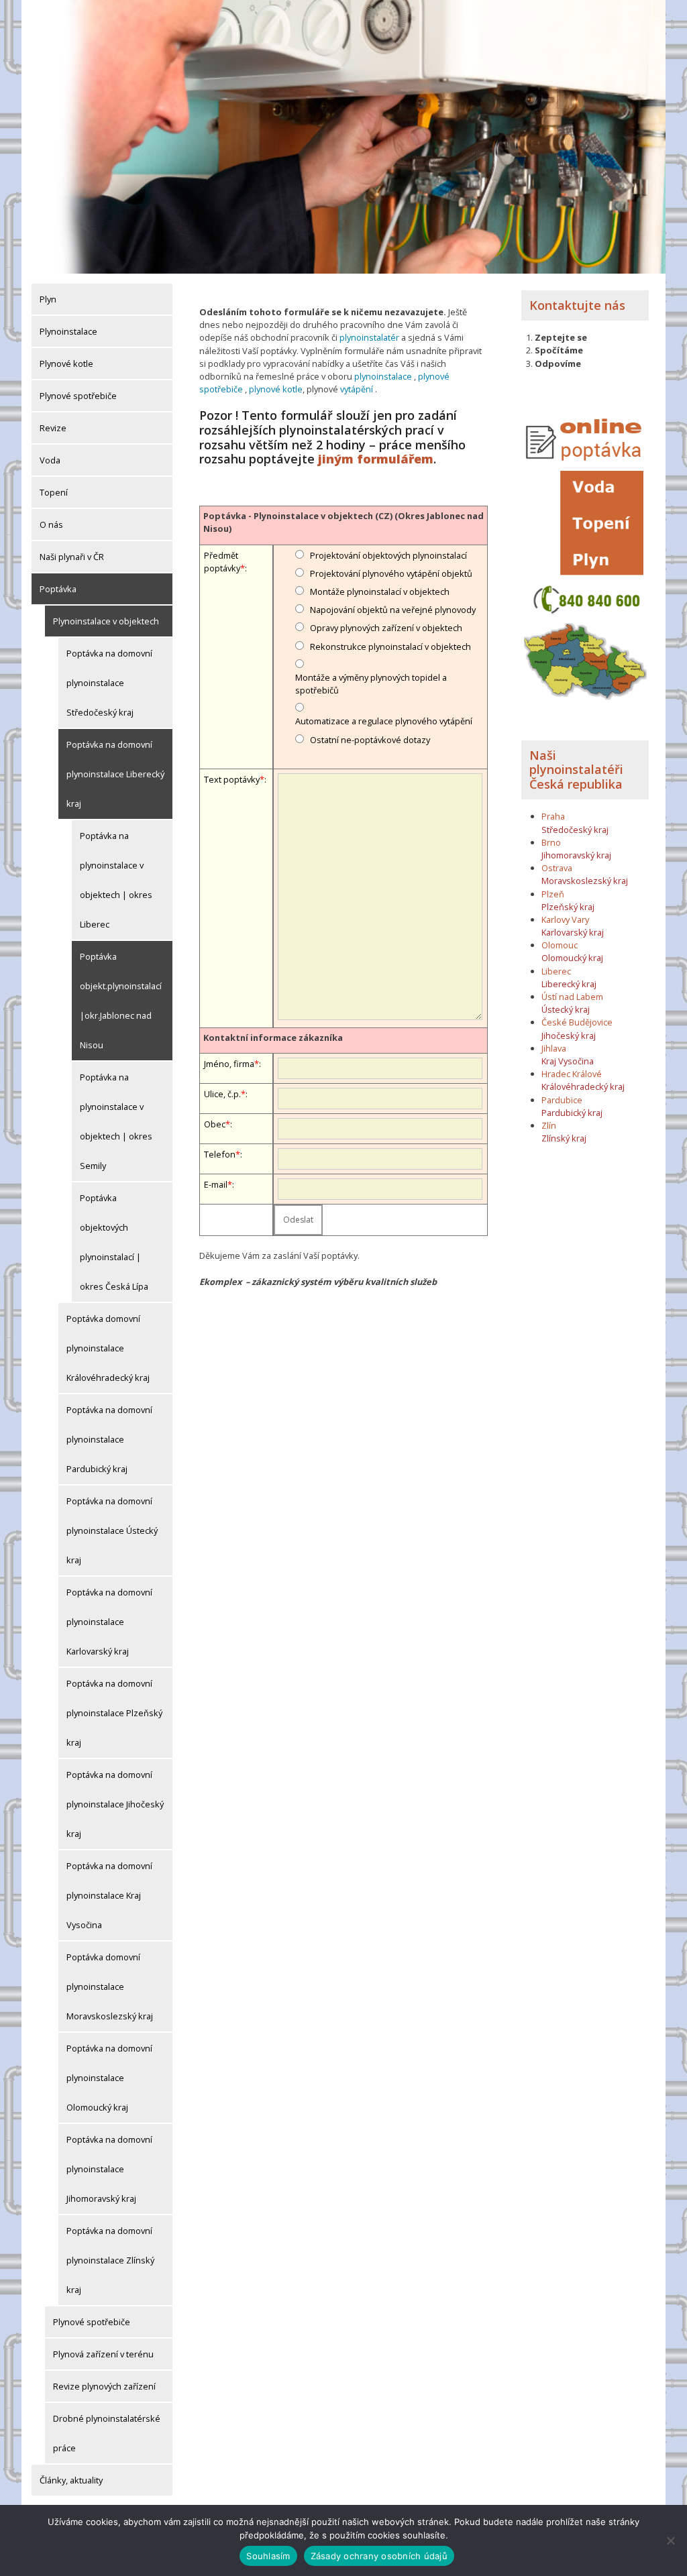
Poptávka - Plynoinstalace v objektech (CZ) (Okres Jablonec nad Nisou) (343, 522)
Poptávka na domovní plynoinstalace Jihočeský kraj (115, 1804)
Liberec (556, 971)
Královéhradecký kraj (583, 1086)
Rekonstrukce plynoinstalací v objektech (390, 647)
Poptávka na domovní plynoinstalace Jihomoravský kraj (109, 2169)
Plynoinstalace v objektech (106, 621)
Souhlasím (268, 2556)
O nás (51, 524)
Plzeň (553, 894)
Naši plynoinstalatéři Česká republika (576, 770)
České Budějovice (577, 1022)
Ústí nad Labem (572, 997)
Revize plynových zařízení (104, 2386)
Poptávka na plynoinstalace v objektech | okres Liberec (116, 880)
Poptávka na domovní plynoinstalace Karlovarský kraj (109, 1622)
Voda (50, 460)
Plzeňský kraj (568, 907)
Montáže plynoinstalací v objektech (380, 592)
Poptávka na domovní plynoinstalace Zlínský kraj (110, 2260)
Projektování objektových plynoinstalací (388, 555)
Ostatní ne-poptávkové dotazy (370, 740)
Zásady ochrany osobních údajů (379, 2556)
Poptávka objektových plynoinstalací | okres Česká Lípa (114, 1242)
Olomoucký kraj (572, 958)
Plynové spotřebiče (78, 396)
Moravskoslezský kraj (585, 881)
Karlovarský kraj (573, 932)
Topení (54, 492)
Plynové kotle (66, 363)
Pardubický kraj (572, 1113)
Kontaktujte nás (577, 305)
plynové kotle (276, 389)
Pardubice (562, 1100)
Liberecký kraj (569, 984)
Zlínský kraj (564, 1138)
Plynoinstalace (68, 331)
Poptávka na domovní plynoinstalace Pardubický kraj (109, 1439)
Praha (553, 816)
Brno (551, 842)
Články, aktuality (71, 2480)
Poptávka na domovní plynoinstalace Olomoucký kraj (109, 2078)
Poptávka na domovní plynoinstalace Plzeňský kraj (114, 1713)
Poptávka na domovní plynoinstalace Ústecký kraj (112, 1530)
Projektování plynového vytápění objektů (391, 573)
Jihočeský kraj (569, 1035)
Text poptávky (232, 779)
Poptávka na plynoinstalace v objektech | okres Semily (116, 1121)
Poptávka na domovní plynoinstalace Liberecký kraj (115, 774)
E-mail (216, 1184)
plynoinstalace (383, 376)
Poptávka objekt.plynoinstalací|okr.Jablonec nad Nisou (121, 1001)
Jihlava (554, 1048)
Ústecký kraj (566, 1009)
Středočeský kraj (575, 830)
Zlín (549, 1125)
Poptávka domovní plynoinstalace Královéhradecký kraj (108, 1348)
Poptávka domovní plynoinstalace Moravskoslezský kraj (110, 1986)
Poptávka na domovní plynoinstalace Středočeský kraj (109, 683)
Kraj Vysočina (568, 1061)
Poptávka (58, 589)
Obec (215, 1124)
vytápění (357, 389)
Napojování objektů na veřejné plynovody (393, 610)
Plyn (48, 299)
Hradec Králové (572, 1074)
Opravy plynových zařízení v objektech (386, 628)
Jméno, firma (229, 1064)
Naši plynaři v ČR (72, 557)
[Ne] (670, 2540)
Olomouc (560, 945)
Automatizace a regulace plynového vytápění (384, 721)
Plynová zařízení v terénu (103, 2354)
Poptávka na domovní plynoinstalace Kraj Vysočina (109, 1895)
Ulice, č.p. (222, 1094)
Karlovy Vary (565, 919)
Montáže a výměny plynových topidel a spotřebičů (371, 684)
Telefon (220, 1154)
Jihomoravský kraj (576, 855)
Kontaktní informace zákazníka (273, 1038)
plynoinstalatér (369, 337)
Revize (53, 428)
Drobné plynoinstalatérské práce (107, 2433)
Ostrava (557, 868)
